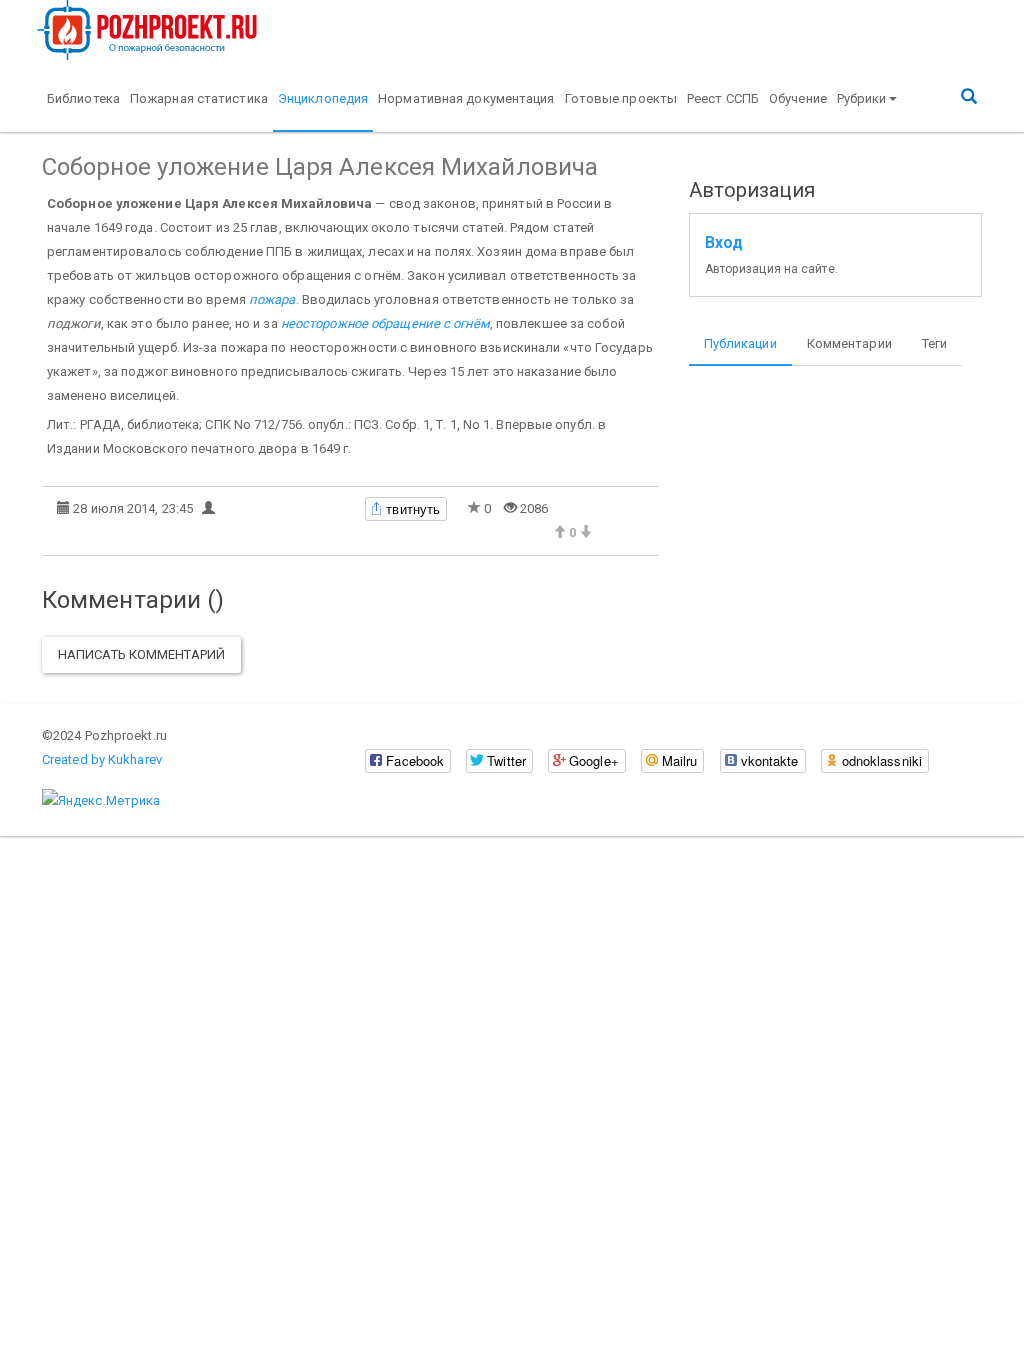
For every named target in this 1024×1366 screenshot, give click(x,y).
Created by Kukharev (102, 759)
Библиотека (83, 98)
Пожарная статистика (199, 98)
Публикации (740, 343)
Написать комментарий (141, 654)
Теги (934, 343)
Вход (724, 243)
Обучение (798, 98)
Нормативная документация (466, 98)
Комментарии (849, 343)
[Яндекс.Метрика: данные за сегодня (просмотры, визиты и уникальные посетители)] (101, 801)
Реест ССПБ (723, 98)
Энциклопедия (323, 98)
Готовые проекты (621, 98)
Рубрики (862, 98)
